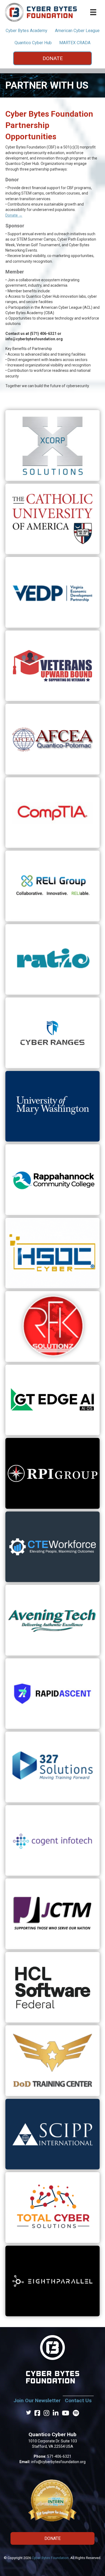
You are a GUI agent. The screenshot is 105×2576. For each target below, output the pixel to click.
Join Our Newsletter (37, 2400)
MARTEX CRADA (75, 43)
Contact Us (78, 2400)
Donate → (14, 215)
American (77, 31)
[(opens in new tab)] (52, 445)
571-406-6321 (59, 2456)
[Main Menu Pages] (93, 12)
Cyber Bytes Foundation (50, 2558)
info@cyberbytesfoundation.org (58, 2462)
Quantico (33, 43)
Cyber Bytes (27, 31)
